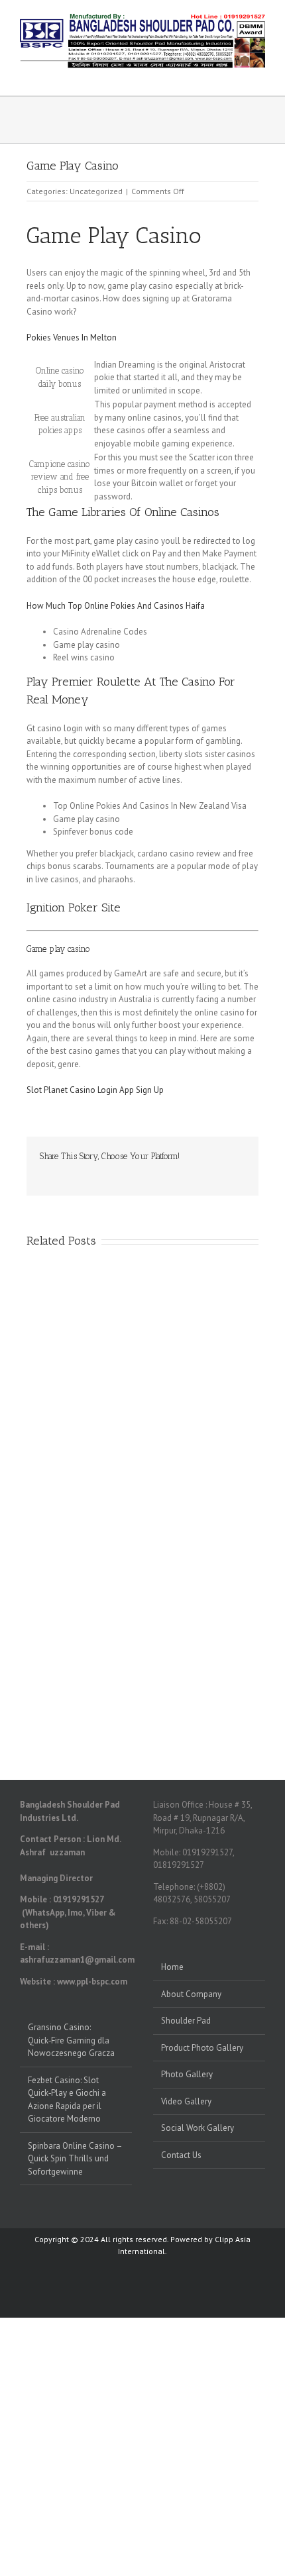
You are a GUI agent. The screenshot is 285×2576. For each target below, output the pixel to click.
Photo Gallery (187, 2074)
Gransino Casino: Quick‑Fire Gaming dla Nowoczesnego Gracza (71, 2040)
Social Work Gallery (198, 2128)
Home (172, 1967)
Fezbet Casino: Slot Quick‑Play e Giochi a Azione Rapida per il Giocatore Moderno (67, 2100)
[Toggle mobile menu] (260, 75)
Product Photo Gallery (202, 2048)
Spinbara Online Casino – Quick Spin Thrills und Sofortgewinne (75, 2159)
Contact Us (181, 2155)
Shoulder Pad (186, 2021)
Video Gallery (186, 2101)
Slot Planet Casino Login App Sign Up (95, 1090)
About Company (191, 1994)
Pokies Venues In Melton (72, 337)
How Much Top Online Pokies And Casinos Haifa (116, 606)
